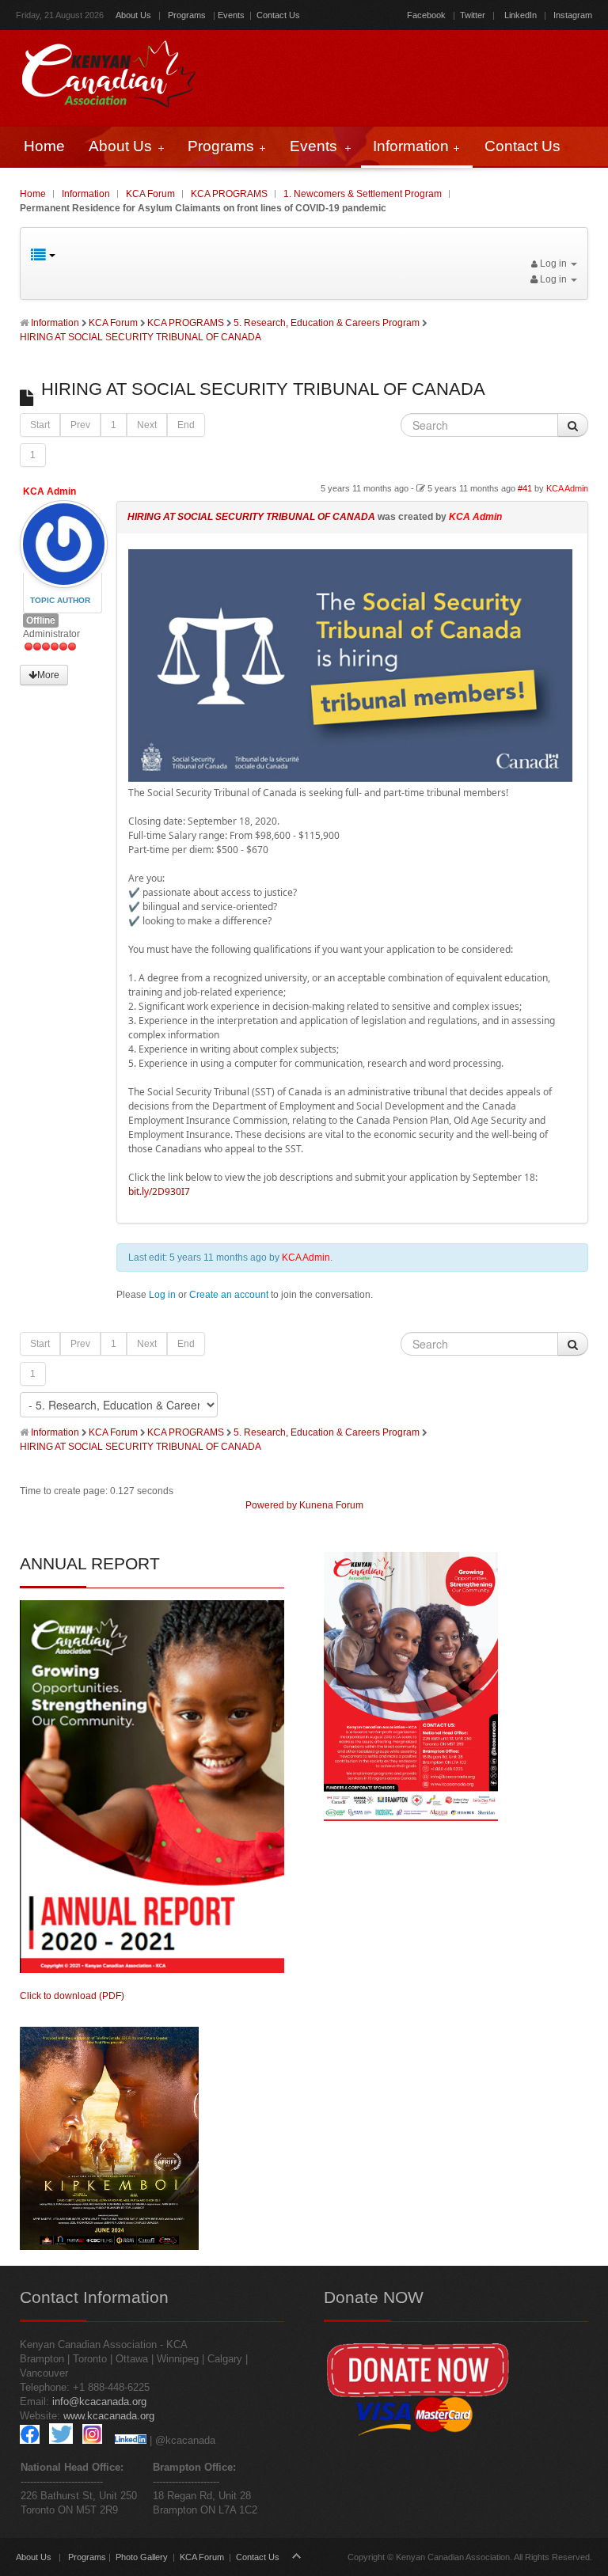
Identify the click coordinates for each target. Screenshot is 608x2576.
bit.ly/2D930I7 (159, 1191)
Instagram (572, 15)
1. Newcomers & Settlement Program (363, 194)
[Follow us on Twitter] (61, 2440)
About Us (133, 15)
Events (231, 15)
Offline (41, 620)
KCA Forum (150, 194)
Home (33, 194)
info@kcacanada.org (99, 2401)
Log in (162, 1295)
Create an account (229, 1295)
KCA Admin (49, 491)
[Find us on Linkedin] (131, 2440)
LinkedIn (521, 15)
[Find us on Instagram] (92, 2440)
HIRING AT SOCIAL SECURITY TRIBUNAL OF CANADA (251, 517)
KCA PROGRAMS (229, 194)
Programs (187, 15)
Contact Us (278, 15)
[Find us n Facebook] (30, 2440)
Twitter (473, 15)
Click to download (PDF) (72, 1996)
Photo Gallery (142, 2557)
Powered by (271, 1505)
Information (86, 194)
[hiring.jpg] (350, 778)
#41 (525, 488)
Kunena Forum (331, 1505)
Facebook (426, 15)
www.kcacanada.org (109, 2416)
